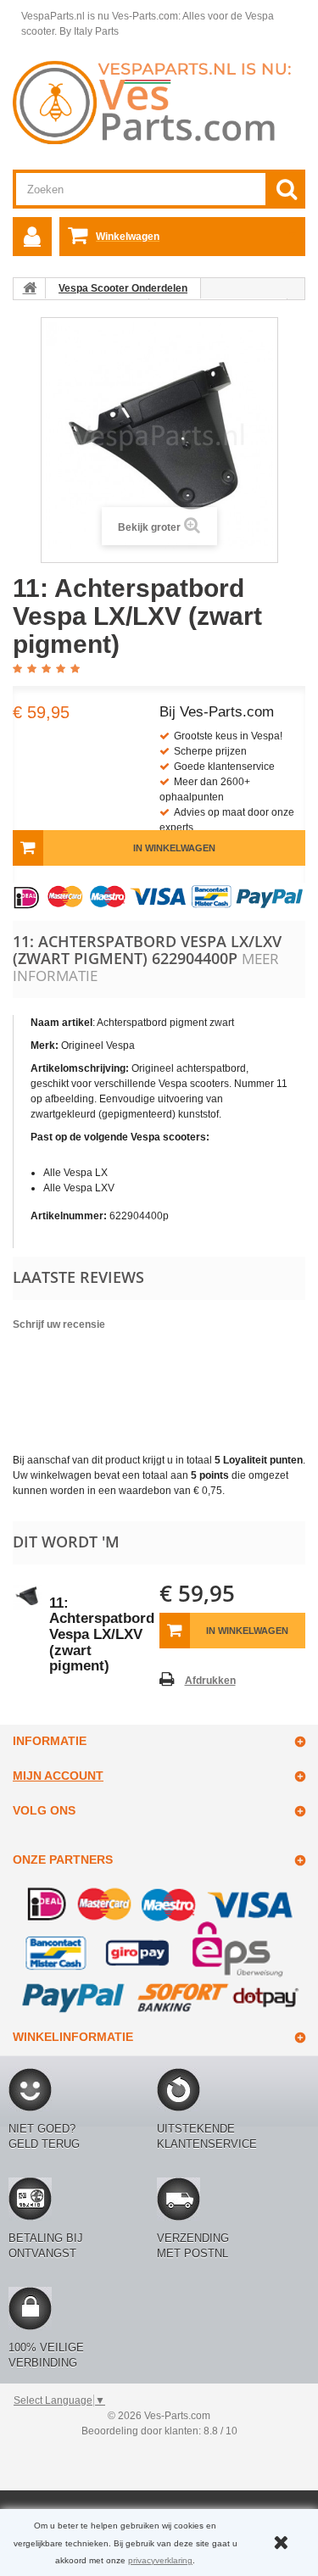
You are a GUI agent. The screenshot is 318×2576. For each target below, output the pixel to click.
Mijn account (58, 1776)
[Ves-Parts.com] (159, 102)
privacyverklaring (160, 2560)
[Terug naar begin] (30, 288)
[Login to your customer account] (32, 237)
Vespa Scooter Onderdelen (123, 288)
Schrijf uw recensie (59, 1324)
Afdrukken (210, 1681)
